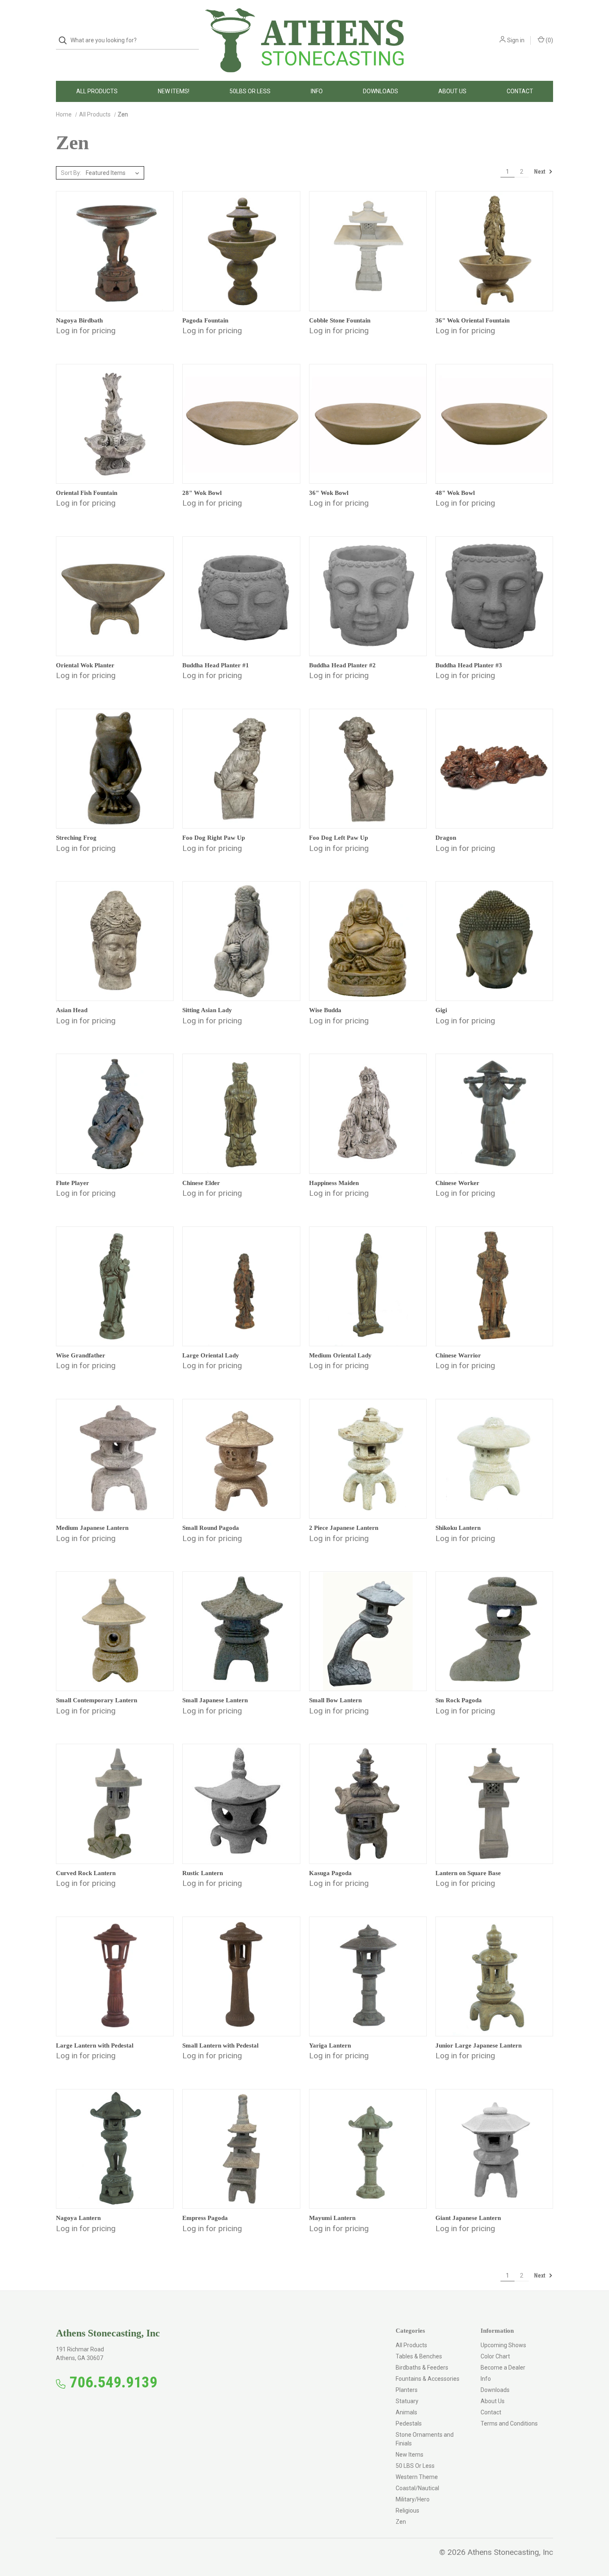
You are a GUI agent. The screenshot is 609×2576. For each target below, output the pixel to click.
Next (540, 172)
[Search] (65, 40)
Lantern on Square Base (468, 1873)
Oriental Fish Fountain (87, 493)
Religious (407, 2511)
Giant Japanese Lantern (468, 2218)
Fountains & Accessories (428, 2379)
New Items (410, 2455)
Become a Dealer (503, 2368)
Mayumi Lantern (332, 2218)
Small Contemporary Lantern (97, 1700)
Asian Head (72, 1010)
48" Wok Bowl (455, 493)
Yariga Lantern (330, 2045)
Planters (407, 2390)
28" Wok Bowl (202, 493)
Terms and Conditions (509, 2423)
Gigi (441, 1010)
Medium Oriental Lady (340, 1355)
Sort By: (71, 173)
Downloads (381, 91)
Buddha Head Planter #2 (342, 665)
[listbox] (114, 173)
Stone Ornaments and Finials (425, 2439)
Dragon (446, 838)
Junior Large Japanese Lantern (479, 2045)
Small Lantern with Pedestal (220, 2045)
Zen (401, 2522)
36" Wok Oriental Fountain (472, 320)
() (549, 40)
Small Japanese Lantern (215, 1700)
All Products (97, 91)
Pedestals (409, 2423)
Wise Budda (325, 1010)
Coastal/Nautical (417, 2488)
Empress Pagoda (205, 2218)
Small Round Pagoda (211, 1528)
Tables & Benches (419, 2356)
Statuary (407, 2401)
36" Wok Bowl (329, 493)
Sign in (516, 40)
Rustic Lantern (203, 1873)
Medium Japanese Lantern (92, 1528)
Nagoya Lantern (78, 2218)
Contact (520, 91)
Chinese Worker (457, 1183)
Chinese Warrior (458, 1355)
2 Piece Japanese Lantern (344, 1528)
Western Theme (417, 2477)
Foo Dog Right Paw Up (214, 838)
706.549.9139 (114, 2382)
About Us (452, 91)
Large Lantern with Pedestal (95, 2045)
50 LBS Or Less (415, 2466)
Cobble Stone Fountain (340, 320)
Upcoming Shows (503, 2345)
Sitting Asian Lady (207, 1010)
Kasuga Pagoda (330, 1873)
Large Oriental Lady (211, 1355)
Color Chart (495, 2356)
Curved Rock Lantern (86, 1873)
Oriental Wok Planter (85, 665)
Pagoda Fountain (205, 320)
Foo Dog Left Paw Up (338, 838)
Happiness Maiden (334, 1183)
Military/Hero (413, 2499)
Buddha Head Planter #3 (469, 665)
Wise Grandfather (81, 1355)
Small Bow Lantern (335, 1700)
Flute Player (72, 1183)
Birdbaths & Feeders (422, 2368)
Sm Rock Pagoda (459, 1700)
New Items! (174, 91)
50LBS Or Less (250, 91)
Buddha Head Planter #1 (216, 665)
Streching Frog (76, 838)
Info (317, 91)
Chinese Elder (201, 1183)
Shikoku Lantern (458, 1528)
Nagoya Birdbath (79, 320)
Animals (406, 2412)
